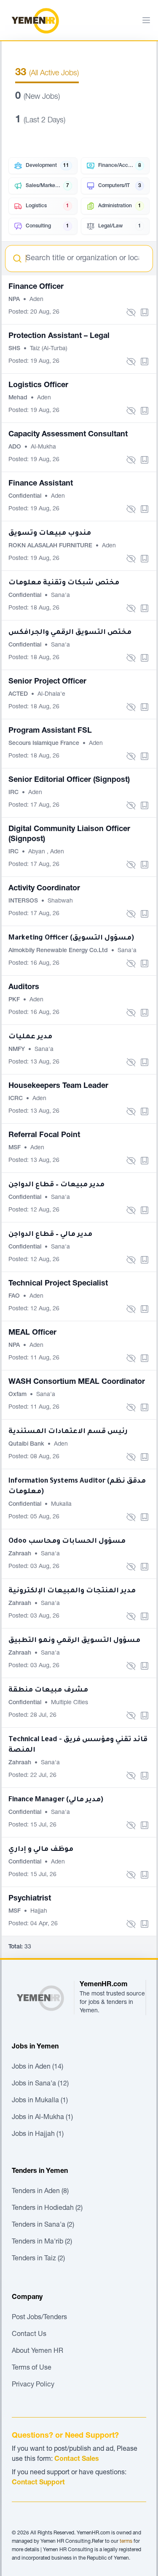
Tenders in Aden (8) (40, 2192)
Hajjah (39, 1911)
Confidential (26, 496)
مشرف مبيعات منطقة (48, 1690)
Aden (36, 300)
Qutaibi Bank (27, 1444)
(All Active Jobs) (47, 74)
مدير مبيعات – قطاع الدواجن (56, 1185)
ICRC (16, 1099)
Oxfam (18, 1395)
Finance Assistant (41, 484)
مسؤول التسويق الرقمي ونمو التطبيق (74, 1641)
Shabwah (60, 901)
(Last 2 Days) (40, 121)
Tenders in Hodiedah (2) (47, 2209)
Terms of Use (32, 2368)
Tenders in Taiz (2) (38, 2259)
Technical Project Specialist (58, 1284)
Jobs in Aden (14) (37, 2067)
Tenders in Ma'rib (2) (42, 2242)
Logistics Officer (38, 385)
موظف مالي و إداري (41, 1850)
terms (126, 2542)
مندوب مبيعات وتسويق (50, 533)
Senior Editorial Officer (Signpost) (69, 780)
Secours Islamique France (45, 744)
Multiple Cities (70, 1703)
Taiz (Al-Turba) (49, 349)
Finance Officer (36, 287)
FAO (15, 1296)
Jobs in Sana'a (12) (40, 2084)
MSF (15, 1148)
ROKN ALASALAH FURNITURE (51, 546)
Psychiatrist (30, 1899)
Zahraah (21, 1554)
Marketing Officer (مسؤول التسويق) (71, 938)
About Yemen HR (37, 2352)
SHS (15, 349)
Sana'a (60, 596)
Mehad (19, 398)
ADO (16, 447)
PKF (15, 1000)
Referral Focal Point (44, 1135)
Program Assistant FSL (50, 731)
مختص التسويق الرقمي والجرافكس (70, 633)
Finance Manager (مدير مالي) (56, 1800)
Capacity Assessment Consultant (68, 435)
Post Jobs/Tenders (39, 2318)
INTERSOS (24, 901)
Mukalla (61, 1504)
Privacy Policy (33, 2385)
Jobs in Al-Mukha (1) (42, 2118)
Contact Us (29, 2335)
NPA (15, 300)
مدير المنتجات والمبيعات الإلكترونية (72, 1591)
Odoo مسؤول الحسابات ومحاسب (67, 1541)
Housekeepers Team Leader (58, 1086)
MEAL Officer (32, 1333)
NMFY (17, 1050)
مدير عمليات (30, 1037)
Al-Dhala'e (51, 694)
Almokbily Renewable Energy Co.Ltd (59, 951)
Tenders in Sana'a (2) (43, 2225)
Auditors (24, 987)
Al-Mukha (43, 447)
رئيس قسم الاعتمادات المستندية (68, 1432)
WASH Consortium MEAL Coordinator (77, 1382)
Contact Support (38, 2483)
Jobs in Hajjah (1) (38, 2135)
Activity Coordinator (44, 889)
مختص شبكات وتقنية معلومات (64, 583)
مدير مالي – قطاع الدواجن (50, 1235)
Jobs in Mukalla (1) (40, 2101)
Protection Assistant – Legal (59, 336)
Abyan (37, 852)
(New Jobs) (37, 97)
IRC (14, 793)
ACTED (19, 694)
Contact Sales (77, 2460)
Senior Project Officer (47, 682)
